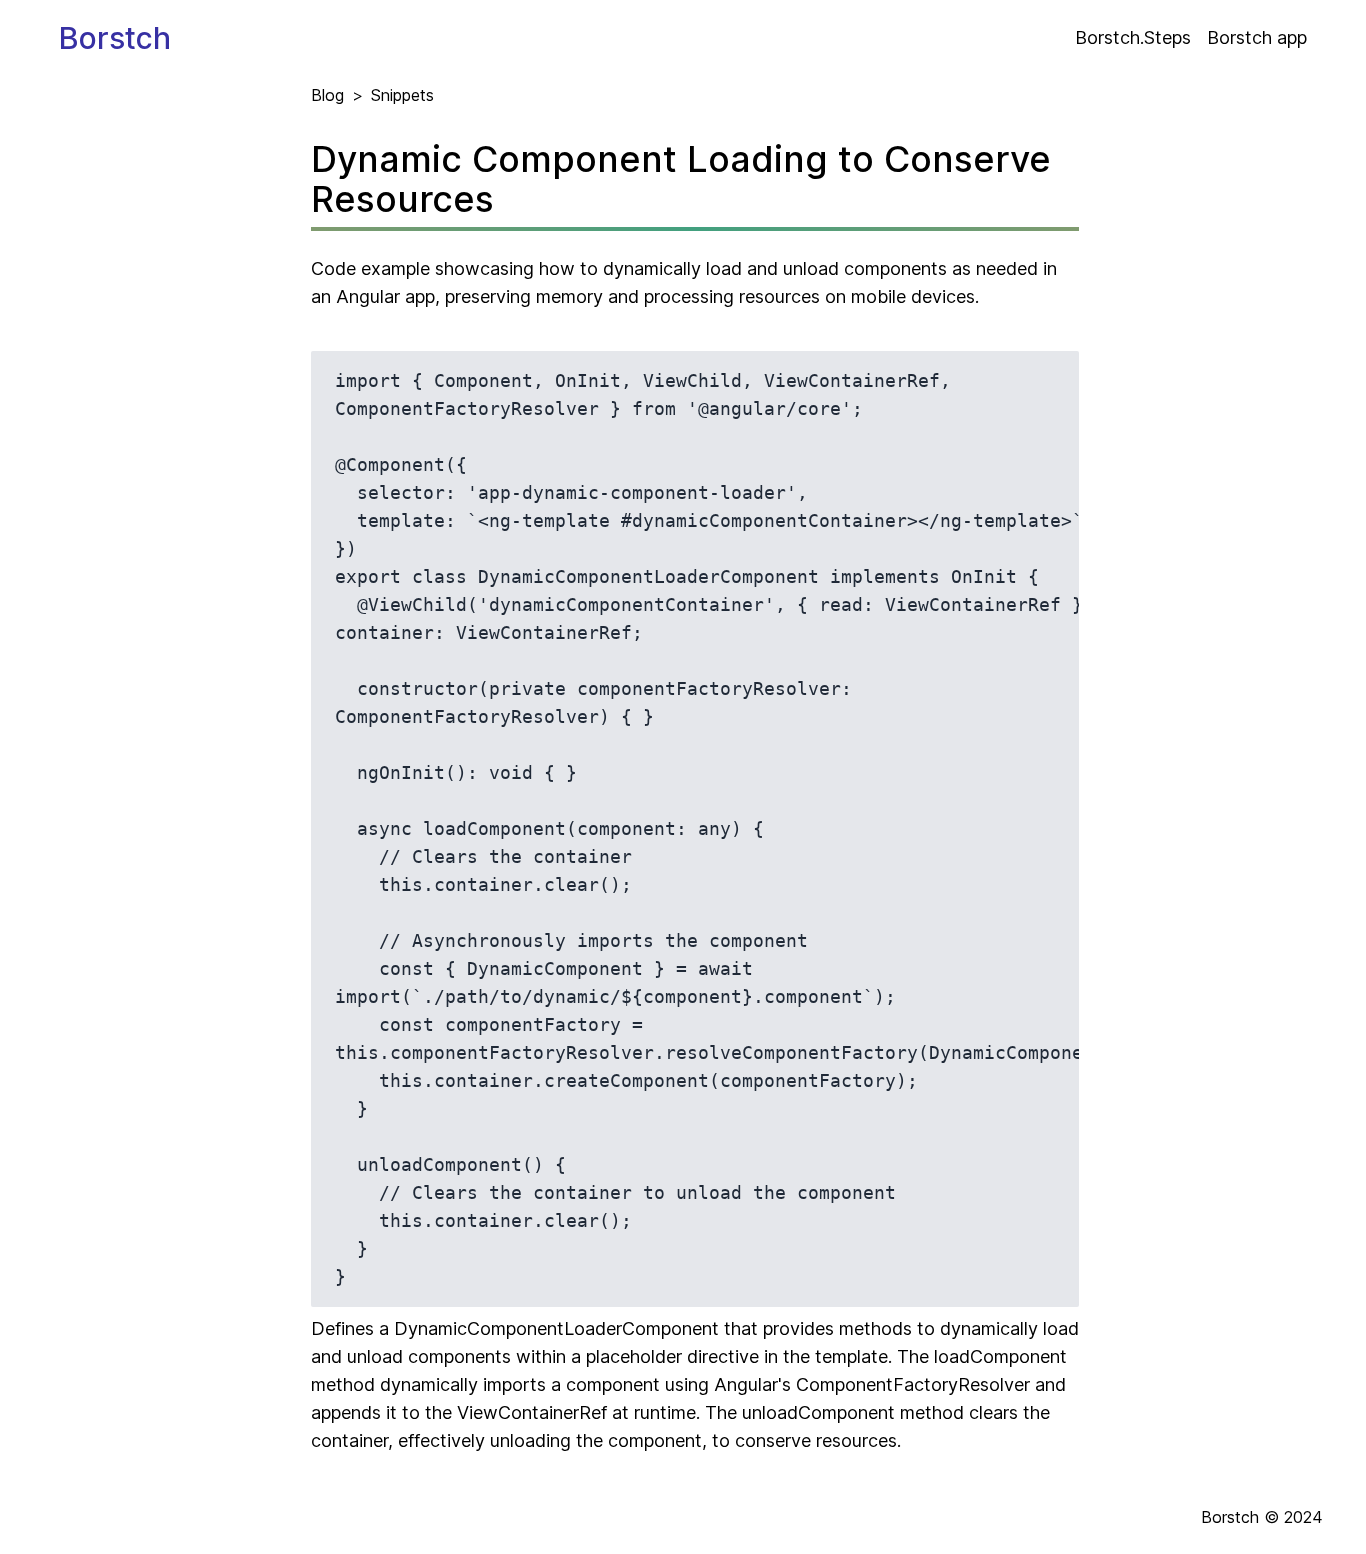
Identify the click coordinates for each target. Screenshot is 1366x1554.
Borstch (115, 38)
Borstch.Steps (1133, 37)
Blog (327, 95)
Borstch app (1257, 37)
